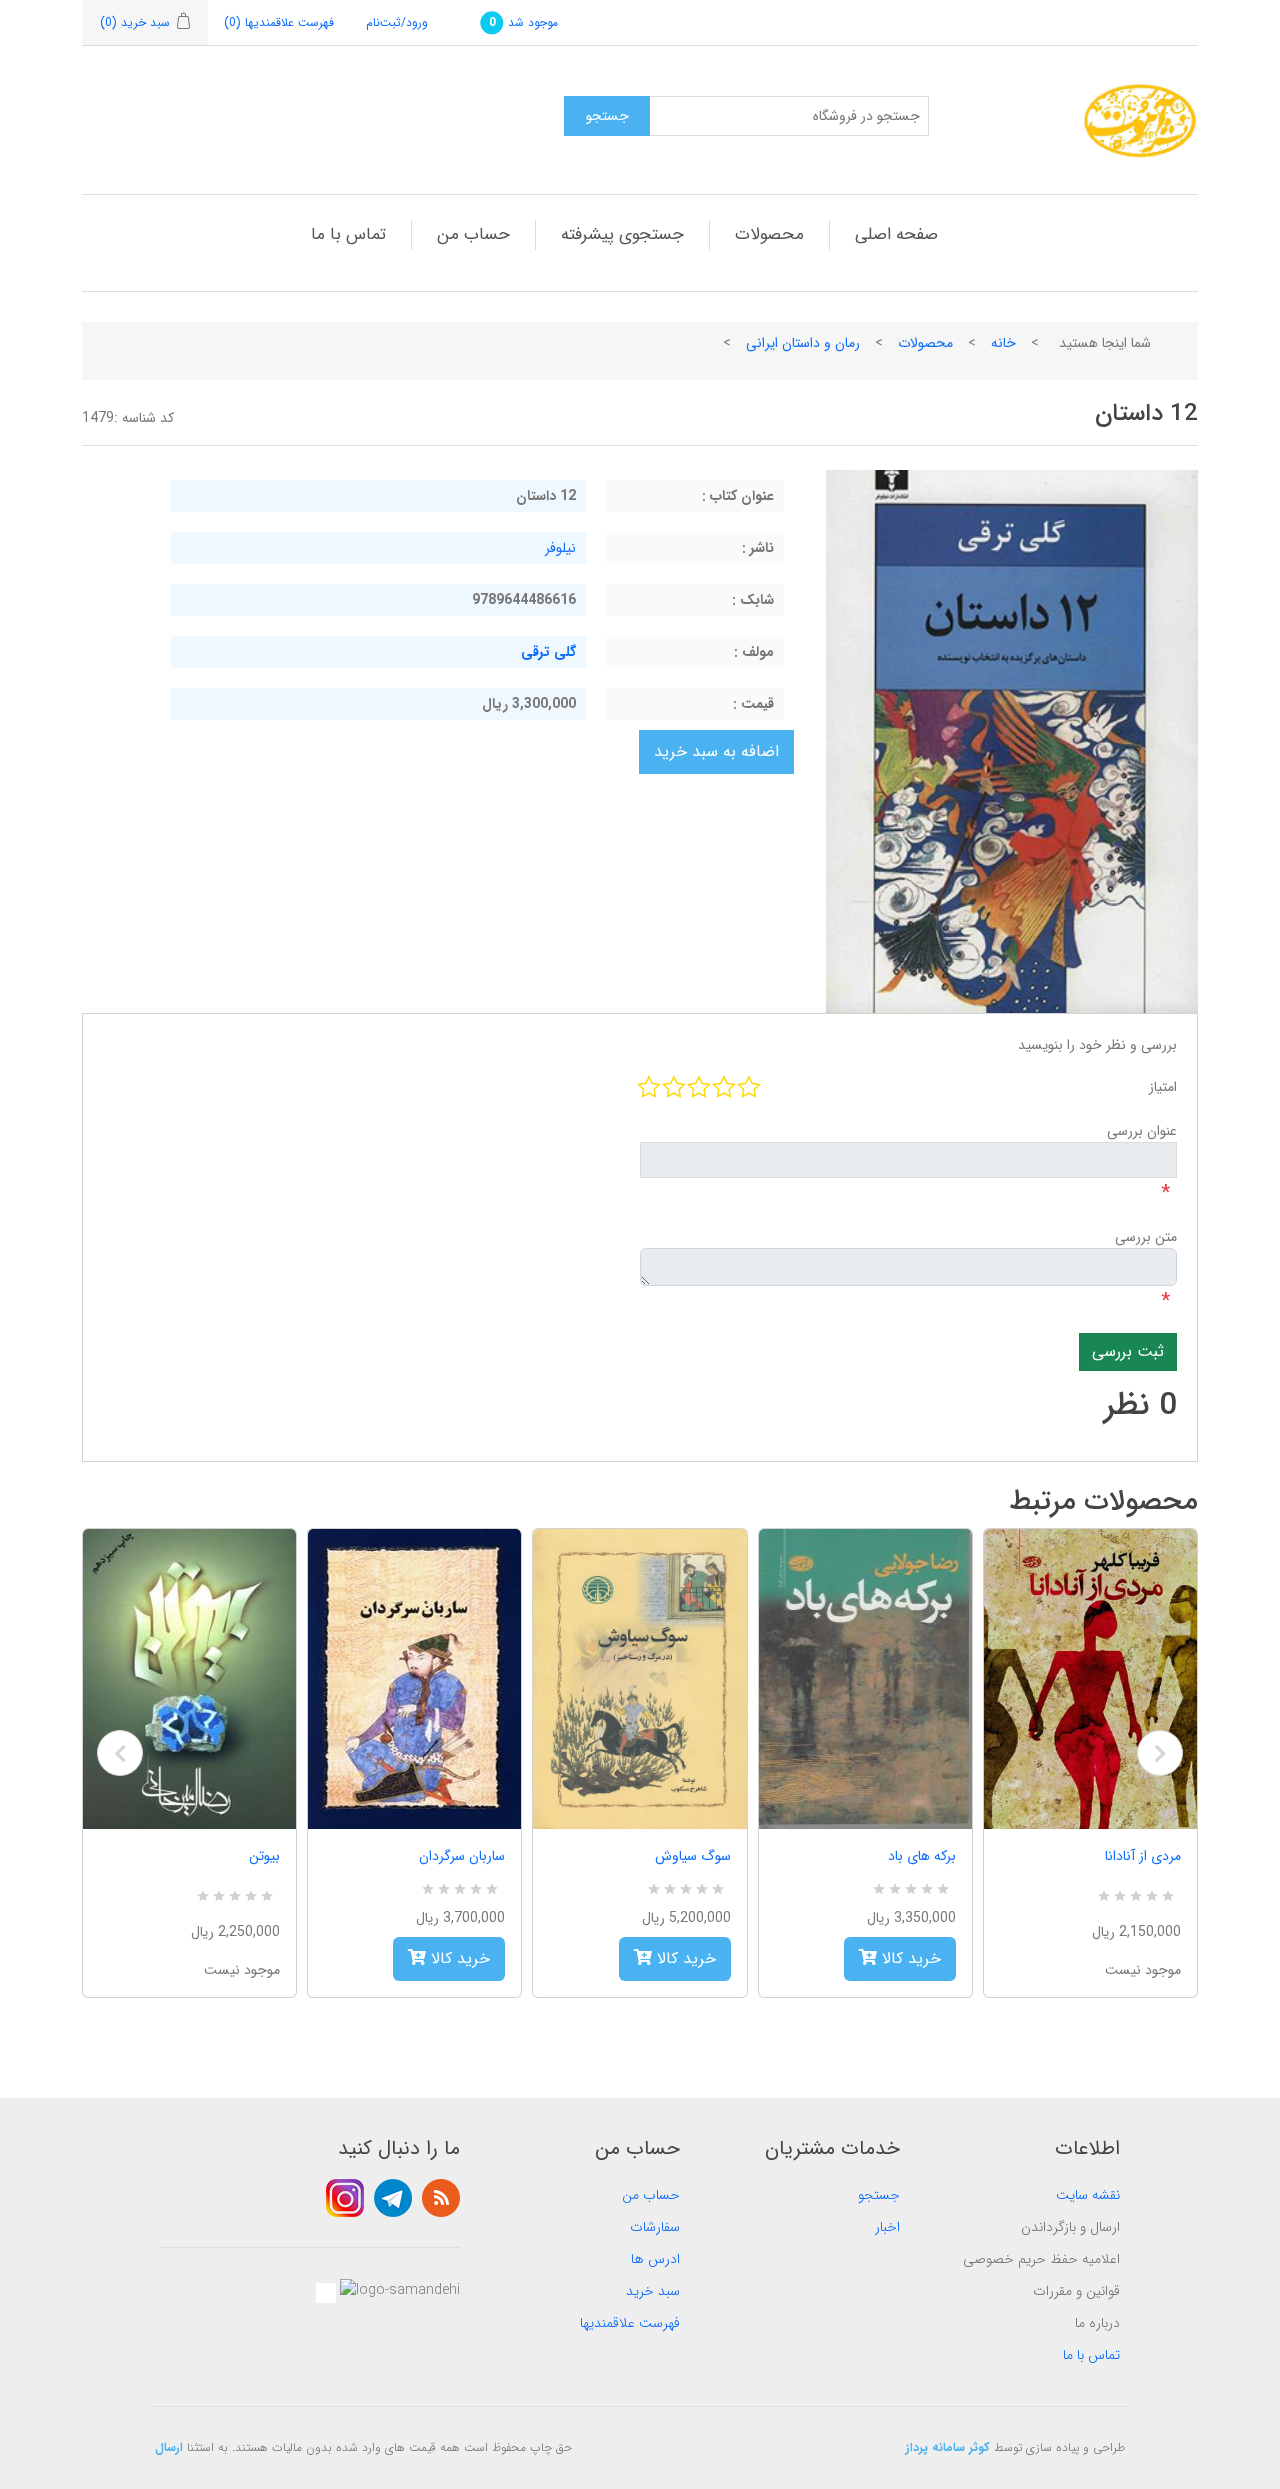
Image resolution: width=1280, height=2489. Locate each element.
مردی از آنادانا (1143, 1856)
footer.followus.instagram (345, 2198)
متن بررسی (1146, 1237)
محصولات (769, 234)
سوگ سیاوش (692, 1856)
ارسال (169, 2447)
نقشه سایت (1088, 2195)
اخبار (887, 2227)
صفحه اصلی (896, 234)
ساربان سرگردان (462, 1856)
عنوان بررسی (1142, 1131)
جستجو (879, 2195)
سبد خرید (653, 2291)
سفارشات (655, 2227)
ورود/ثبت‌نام (397, 22)
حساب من (473, 234)
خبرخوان (441, 2198)
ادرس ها (655, 2259)
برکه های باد (922, 1856)
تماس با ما (348, 234)
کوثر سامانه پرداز (948, 2447)
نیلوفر (560, 548)
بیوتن (264, 1856)
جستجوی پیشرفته (622, 234)
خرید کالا (458, 1958)
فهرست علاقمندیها (630, 2323)
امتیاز (1163, 1087)
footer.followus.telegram (393, 2198)
